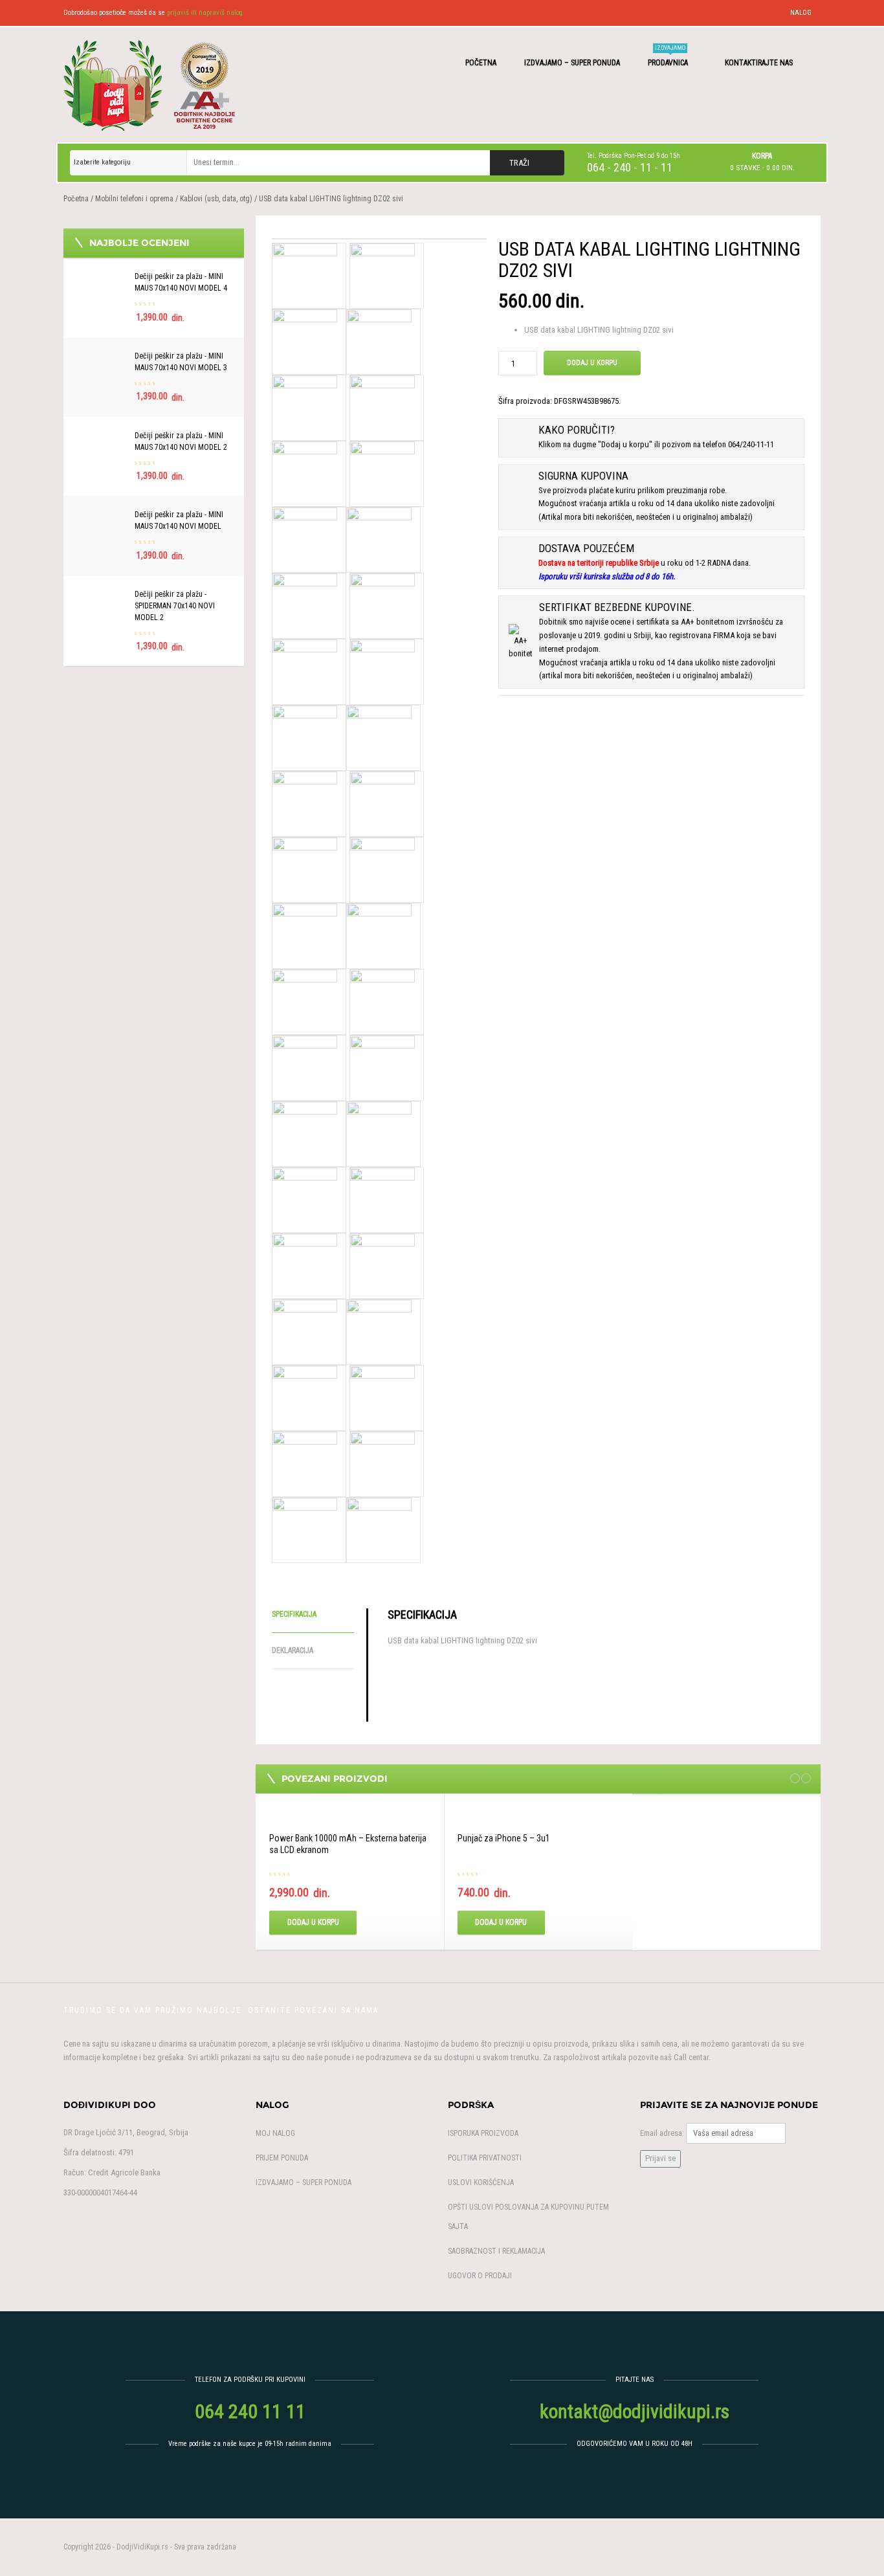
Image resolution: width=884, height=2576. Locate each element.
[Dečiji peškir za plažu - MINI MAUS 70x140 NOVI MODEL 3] (102, 357)
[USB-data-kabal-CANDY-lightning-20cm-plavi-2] (382, 1463)
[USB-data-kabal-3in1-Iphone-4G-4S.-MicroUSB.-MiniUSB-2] (382, 1067)
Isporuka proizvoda (483, 2133)
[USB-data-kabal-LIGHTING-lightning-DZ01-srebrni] (305, 869)
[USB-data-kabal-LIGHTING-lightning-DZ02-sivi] (379, 239)
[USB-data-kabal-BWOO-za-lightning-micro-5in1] (305, 1199)
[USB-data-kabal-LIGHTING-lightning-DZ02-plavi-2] (379, 935)
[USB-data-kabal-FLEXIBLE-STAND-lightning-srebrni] (379, 539)
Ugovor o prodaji (480, 2276)
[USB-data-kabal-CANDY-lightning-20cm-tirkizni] (382, 473)
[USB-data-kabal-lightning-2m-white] (305, 473)
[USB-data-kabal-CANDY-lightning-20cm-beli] (305, 1265)
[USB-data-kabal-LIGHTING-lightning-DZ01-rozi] (382, 803)
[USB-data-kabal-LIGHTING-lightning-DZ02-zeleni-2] (379, 341)
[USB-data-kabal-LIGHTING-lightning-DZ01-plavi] (305, 803)
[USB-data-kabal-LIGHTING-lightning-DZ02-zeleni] (305, 341)
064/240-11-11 (751, 444)
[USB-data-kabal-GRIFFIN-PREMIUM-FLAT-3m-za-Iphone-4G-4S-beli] (305, 671)
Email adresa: (662, 2133)
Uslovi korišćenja (481, 2182)
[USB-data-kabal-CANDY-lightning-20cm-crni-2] (379, 1331)
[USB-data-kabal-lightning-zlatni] (305, 407)
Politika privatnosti (485, 2158)
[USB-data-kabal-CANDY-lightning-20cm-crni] (305, 1331)
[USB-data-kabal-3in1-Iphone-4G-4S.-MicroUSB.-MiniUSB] (305, 1067)
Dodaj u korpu (592, 363)
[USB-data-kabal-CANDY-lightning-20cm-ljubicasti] (305, 1397)
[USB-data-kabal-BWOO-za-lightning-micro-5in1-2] (382, 1199)
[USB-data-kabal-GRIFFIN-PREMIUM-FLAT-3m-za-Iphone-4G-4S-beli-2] (382, 671)
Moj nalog (275, 2133)
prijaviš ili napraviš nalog (205, 13)
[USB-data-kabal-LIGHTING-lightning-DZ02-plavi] (305, 935)
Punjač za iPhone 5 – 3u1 (504, 1838)
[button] (762, 162)
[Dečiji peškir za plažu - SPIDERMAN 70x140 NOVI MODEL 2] (102, 595)
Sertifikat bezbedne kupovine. (617, 607)
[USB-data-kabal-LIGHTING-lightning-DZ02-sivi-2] (382, 275)
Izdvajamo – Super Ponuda (572, 63)
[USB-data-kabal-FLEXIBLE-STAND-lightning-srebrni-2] (305, 605)
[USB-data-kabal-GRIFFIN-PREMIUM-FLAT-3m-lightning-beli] (382, 605)
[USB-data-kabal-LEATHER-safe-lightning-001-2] (379, 737)
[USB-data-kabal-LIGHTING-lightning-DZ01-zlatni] (382, 869)
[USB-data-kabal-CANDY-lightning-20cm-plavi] (305, 1463)
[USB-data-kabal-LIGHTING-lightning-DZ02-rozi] (305, 1001)
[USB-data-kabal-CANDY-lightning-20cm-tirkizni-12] (305, 539)
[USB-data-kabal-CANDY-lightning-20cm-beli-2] (382, 1265)
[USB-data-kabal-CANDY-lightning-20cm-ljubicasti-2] (382, 1397)
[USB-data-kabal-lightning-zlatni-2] (382, 407)
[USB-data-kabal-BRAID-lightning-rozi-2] (379, 1133)
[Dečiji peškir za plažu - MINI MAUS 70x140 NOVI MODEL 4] (102, 277)
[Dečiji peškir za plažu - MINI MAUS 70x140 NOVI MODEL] (102, 516)
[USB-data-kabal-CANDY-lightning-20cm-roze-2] (379, 1529)
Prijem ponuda (282, 2158)
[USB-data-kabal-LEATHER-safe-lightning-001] (305, 737)
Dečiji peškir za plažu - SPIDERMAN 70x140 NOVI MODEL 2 (175, 606)
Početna (481, 63)
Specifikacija (294, 1614)
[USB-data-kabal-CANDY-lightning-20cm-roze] (305, 1529)
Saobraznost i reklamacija (496, 2251)
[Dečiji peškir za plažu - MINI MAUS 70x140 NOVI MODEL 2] (102, 437)
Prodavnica (669, 56)
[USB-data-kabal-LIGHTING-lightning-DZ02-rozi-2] (382, 1001)
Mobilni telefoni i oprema (134, 199)
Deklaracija (293, 1650)
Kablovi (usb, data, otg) (216, 199)
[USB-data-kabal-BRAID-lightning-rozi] (305, 1133)
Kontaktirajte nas (760, 63)
